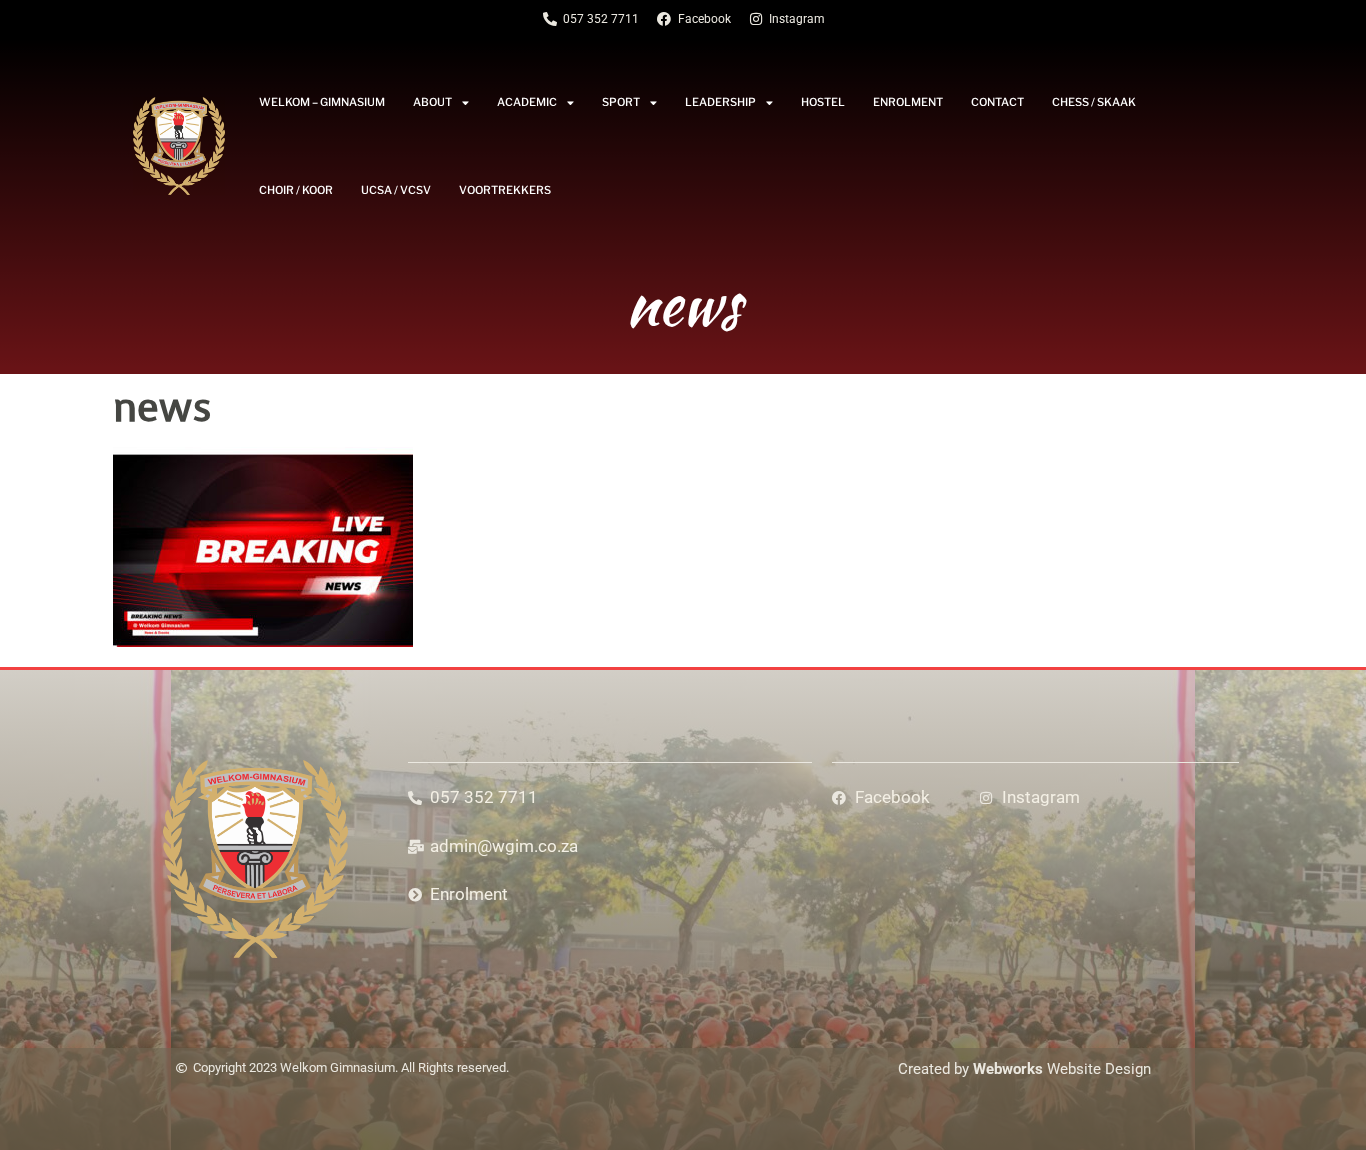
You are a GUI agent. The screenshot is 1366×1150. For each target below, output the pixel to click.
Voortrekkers (505, 190)
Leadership (720, 102)
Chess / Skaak (1094, 102)
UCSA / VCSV (396, 190)
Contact (997, 102)
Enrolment (908, 102)
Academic (527, 102)
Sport (621, 102)
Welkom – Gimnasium (322, 102)
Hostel (823, 102)
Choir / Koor (296, 190)
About (432, 102)
